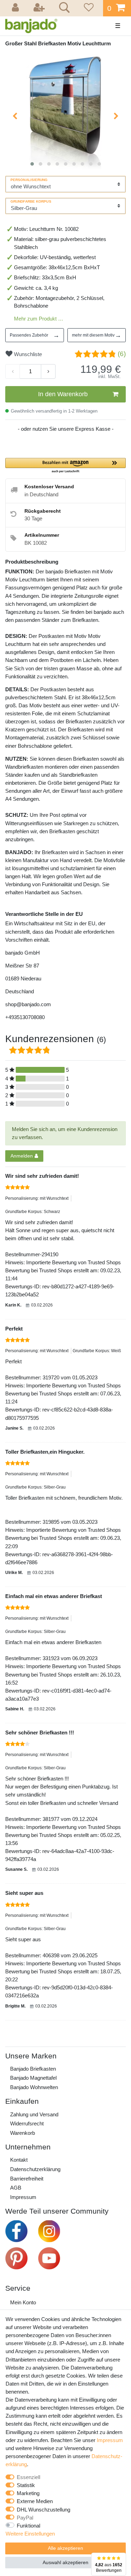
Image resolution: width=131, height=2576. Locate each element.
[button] (65, 466)
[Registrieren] (40, 8)
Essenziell (28, 2477)
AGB (16, 2188)
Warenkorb (23, 2133)
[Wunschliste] (88, 8)
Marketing (28, 2493)
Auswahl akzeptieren (65, 2562)
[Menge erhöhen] (48, 371)
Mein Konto (23, 2302)
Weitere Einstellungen (30, 2534)
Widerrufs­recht (27, 2123)
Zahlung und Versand (34, 2114)
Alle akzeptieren (65, 2548)
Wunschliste (27, 354)
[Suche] (63, 8)
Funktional (28, 2526)
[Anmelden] (16, 8)
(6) (122, 354)
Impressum (23, 2197)
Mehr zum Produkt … (39, 319)
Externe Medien (35, 2501)
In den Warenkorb (63, 394)
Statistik (26, 2485)
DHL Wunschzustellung (43, 2510)
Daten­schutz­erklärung (35, 2169)
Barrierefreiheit (27, 2179)
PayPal (25, 2518)
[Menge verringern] (13, 371)
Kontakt (19, 2160)
